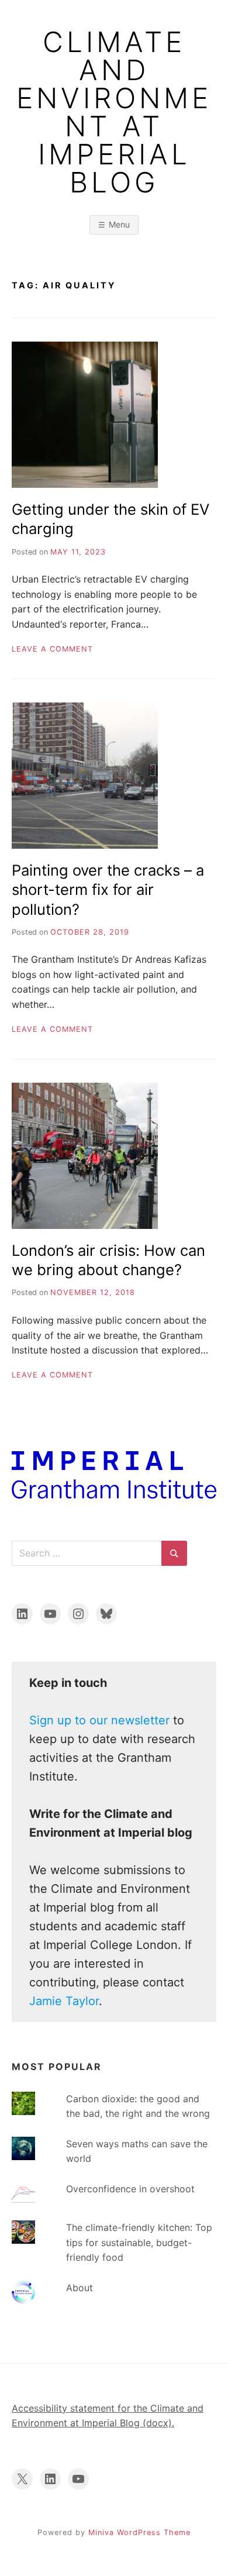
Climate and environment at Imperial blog (114, 112)
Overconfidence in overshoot (130, 2189)
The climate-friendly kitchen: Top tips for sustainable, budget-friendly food (139, 2242)
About (80, 2288)
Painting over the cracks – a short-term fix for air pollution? (108, 890)
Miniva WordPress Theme (139, 2532)
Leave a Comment (52, 649)
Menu (119, 224)
